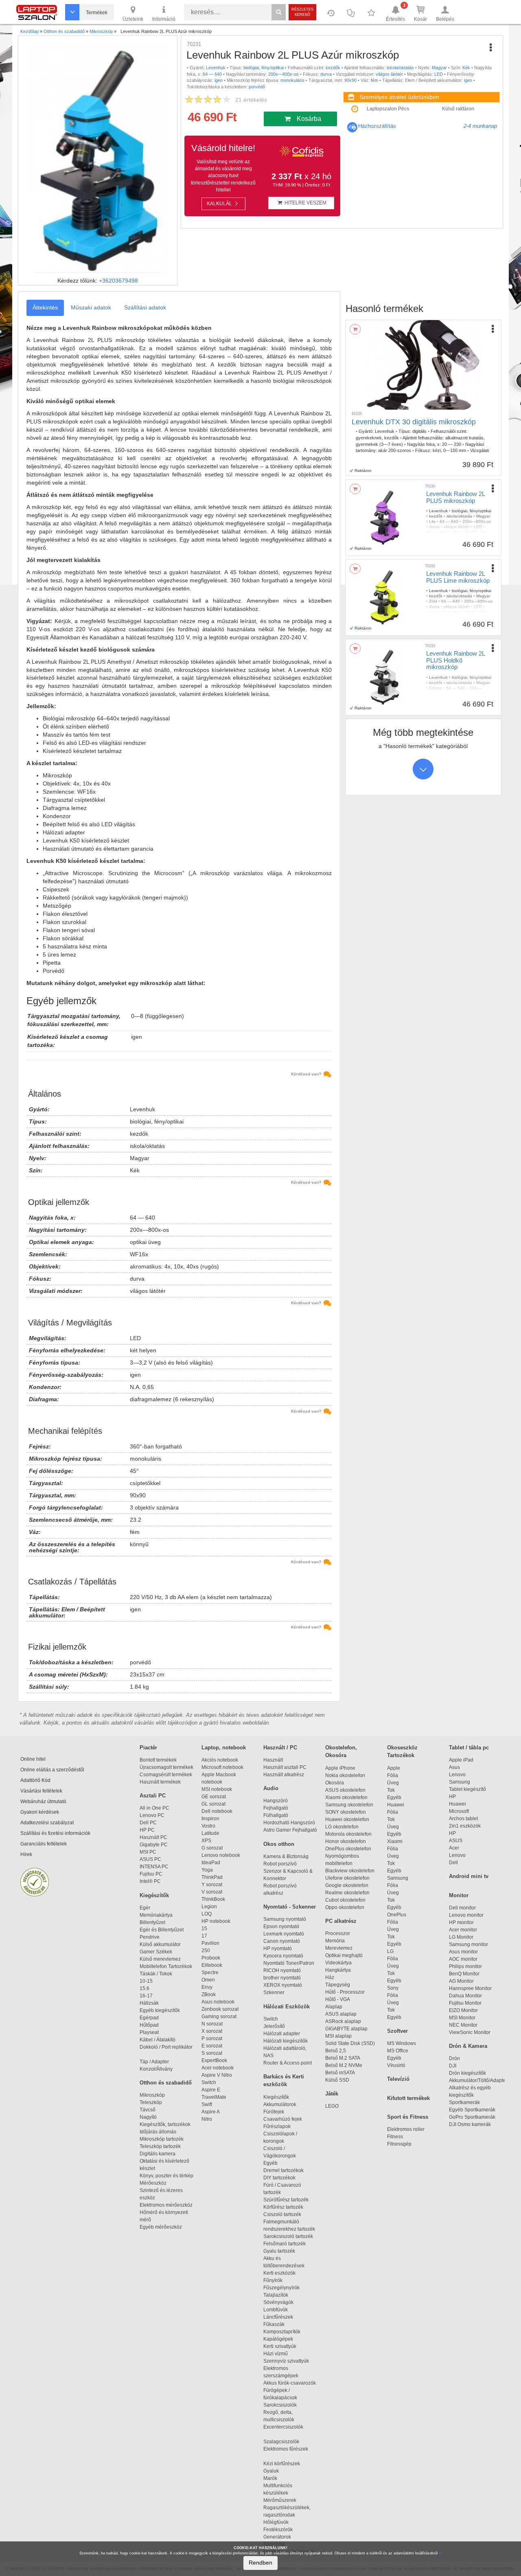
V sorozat (212, 1892)
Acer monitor (463, 1930)
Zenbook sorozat (220, 2009)
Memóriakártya (156, 1915)
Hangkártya (338, 1970)
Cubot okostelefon (345, 1900)
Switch (209, 2082)
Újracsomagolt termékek (166, 1767)
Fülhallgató (276, 1815)
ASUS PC (150, 1859)
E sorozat (212, 2046)
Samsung (398, 1878)
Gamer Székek (156, 1952)
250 (206, 1951)
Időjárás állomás (158, 2132)
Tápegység (338, 1985)
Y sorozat (212, 1885)
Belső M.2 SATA (343, 2058)
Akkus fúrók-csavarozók (290, 2383)
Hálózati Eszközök (287, 2007)
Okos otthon (279, 1844)
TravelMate (215, 2097)
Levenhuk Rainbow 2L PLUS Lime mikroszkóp (458, 577)
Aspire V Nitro (218, 2075)
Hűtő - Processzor (345, 1992)
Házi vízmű (276, 2354)
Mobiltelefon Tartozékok (166, 1966)
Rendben (260, 2563)
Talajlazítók (276, 2295)
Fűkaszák (274, 2324)
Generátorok (277, 2537)
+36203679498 (118, 281)
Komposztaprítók (282, 2332)
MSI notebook (217, 1789)
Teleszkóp (151, 2102)
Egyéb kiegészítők (160, 2010)
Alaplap (334, 2007)
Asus (454, 1767)
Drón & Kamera (468, 2046)
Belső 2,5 (336, 2051)
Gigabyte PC (154, 1845)
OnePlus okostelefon (348, 1849)
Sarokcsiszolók (282, 2405)
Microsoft (459, 1811)
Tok (391, 1790)
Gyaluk (280, 2471)
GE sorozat (215, 1797)
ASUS (456, 1841)
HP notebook (216, 1921)
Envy (207, 1987)
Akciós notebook (220, 1760)
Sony (393, 1988)
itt (440, 2553)
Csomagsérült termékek (166, 1775)
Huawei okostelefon (347, 1819)
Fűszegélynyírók (283, 2288)
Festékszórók (278, 2530)
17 (204, 1936)
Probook (211, 1958)
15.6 (144, 1988)
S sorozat (212, 2053)
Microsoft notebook (222, 1767)
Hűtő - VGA (338, 1999)
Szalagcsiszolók (281, 2442)
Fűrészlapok (281, 2126)
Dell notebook (217, 1811)
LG (390, 1951)
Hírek (26, 1854)
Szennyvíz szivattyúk (286, 2361)
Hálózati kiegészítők (286, 2041)
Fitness (395, 2137)
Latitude (210, 1833)
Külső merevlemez (160, 1959)
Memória (335, 1941)
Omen (208, 1980)
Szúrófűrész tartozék (286, 2200)
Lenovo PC (152, 1815)
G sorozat (212, 1848)
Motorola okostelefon (348, 1834)
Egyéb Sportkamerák (473, 2110)
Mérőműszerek (280, 2500)
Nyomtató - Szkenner (290, 1907)
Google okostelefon (347, 1885)
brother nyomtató (282, 1978)
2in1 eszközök (465, 1826)
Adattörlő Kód (35, 1780)
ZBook (209, 1995)
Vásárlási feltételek (41, 1791)
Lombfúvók (276, 2310)
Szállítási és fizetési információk (55, 1833)
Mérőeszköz (153, 2183)
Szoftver (397, 2031)
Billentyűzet (152, 1922)
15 (204, 1929)
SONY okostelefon (346, 1812)
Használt (273, 1760)
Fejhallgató (276, 1808)
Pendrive (150, 1937)
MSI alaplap (338, 2036)
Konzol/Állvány (156, 2069)
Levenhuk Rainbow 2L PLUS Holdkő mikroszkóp (455, 660)
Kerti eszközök (279, 2273)
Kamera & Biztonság (286, 1856)
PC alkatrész (341, 1921)
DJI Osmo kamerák (471, 2124)
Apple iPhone (340, 1768)
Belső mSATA (341, 2073)
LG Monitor (461, 1937)
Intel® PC (150, 1881)
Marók (275, 2478)
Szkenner (274, 1992)
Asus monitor (463, 1952)
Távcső (148, 2110)
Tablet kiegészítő (467, 1789)
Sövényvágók (282, 2302)
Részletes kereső (302, 12)
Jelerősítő (274, 2026)
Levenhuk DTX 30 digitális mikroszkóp (414, 422)
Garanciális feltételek (44, 1844)
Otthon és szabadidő (166, 2083)
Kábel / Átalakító (159, 2040)
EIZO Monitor (463, 2010)
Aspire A (211, 2112)
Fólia (393, 1775)
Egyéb (394, 1797)
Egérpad (149, 2018)
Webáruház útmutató (43, 1801)
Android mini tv (469, 1876)
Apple (394, 1768)
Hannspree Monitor (470, 1988)
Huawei (396, 1805)
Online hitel (33, 1759)
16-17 (146, 1996)
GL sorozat (213, 1804)
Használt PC (153, 1837)
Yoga (207, 1870)
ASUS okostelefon (345, 1790)
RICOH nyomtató (282, 1970)
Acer (454, 1848)
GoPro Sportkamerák (472, 2117)
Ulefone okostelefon (347, 1878)
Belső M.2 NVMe (345, 2065)
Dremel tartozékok (287, 2170)
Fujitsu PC (151, 1874)
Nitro (207, 2119)
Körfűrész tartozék (283, 2207)
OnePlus (397, 1915)
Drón (454, 2058)
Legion (209, 1907)
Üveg (393, 1783)
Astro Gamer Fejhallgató (290, 1830)
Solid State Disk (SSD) (350, 2043)
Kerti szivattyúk (280, 2346)
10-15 (146, 1981)
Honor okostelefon (346, 1841)
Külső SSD (337, 2080)
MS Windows (402, 2043)
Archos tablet (463, 1819)
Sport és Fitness (408, 2117)
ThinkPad (212, 1877)
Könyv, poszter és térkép (166, 2176)
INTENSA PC (154, 1867)
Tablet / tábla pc (469, 1748)
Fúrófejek (277, 2112)
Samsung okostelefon (349, 1805)
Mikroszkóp (152, 2095)
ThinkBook (213, 1899)
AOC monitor (463, 1959)
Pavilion (210, 1943)
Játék (332, 2094)
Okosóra (335, 1783)
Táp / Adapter (154, 2062)
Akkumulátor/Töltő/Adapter (478, 2080)
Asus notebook (218, 2002)
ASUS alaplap (342, 2014)
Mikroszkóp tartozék (162, 2139)
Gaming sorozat (220, 2016)
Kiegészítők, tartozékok (165, 2124)
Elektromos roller (406, 2129)
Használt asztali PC (285, 1767)
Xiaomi (395, 1841)
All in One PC (154, 1808)
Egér (145, 1908)
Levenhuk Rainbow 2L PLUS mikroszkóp (455, 497)
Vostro (208, 1826)
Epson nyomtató (281, 1927)
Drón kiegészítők (467, 2073)
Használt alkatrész (284, 1775)
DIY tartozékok (279, 2178)
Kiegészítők (154, 1895)
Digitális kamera (158, 2154)
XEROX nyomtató (283, 1985)
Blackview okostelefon (350, 1871)
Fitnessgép (399, 2144)
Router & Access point (288, 2063)
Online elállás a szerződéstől (52, 1770)
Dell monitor (462, 1908)
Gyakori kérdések (40, 1812)
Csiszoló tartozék (282, 2214)
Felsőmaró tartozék (285, 2244)
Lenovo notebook (221, 1855)
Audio (271, 1788)
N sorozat (212, 2024)
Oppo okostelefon (345, 1907)
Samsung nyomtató (285, 1919)
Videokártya (338, 1963)
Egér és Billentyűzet (162, 1930)
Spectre (210, 1973)
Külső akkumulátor (160, 1944)
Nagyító (148, 2117)
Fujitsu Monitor (465, 2003)
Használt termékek (160, 1782)
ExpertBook (214, 2060)
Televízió (398, 2079)
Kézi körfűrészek (285, 2464)
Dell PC (148, 1823)
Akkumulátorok (283, 2104)
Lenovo (457, 1775)
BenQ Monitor (464, 1974)
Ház (330, 1977)
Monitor (459, 1895)
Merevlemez (339, 1948)
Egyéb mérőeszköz (161, 2227)
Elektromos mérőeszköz (166, 2205)
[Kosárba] (355, 329)
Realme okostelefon (347, 1893)
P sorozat (212, 2038)
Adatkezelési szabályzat (47, 1823)
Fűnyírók (273, 2280)
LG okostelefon (342, 1827)
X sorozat (212, 2031)
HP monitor (461, 1922)
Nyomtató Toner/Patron (289, 1963)
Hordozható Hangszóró (289, 1823)
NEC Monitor (463, 2025)
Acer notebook (218, 2068)
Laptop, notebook (224, 1748)
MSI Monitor (462, 2018)
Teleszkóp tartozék (160, 2146)
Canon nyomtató (282, 1941)
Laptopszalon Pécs (388, 109)
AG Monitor (461, 1981)
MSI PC (148, 1852)
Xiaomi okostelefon (346, 1797)
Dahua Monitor (465, 1996)
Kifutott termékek (408, 2098)
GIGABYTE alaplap (348, 2029)
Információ (164, 19)
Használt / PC (280, 1748)
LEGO (332, 2106)
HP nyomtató (278, 1948)
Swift (207, 2104)
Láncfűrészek (282, 2317)
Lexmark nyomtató (284, 1934)
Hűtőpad (149, 2025)
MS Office (398, 2051)
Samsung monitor (468, 1944)
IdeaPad (211, 1863)
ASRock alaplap (344, 2021)
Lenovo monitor (466, 1915)
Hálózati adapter (282, 2034)
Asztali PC (153, 1796)
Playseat (149, 2032)
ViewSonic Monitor (470, 2032)
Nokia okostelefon (345, 1775)
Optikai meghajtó (344, 1955)
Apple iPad (461, 1760)
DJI (453, 2066)
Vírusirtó (396, 2065)
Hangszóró (276, 1801)
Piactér (148, 1748)
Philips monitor (465, 1966)
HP (452, 1797)
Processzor (338, 1933)
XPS (206, 1841)
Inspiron (210, 1819)
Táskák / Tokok (156, 1974)
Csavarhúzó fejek (286, 2119)
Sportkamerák (464, 2102)
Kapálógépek (278, 2339)
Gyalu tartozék (279, 2251)
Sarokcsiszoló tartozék (288, 2236)
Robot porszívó (280, 1864)
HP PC (147, 1830)
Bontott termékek (158, 1760)
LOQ (207, 1914)
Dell (453, 1863)
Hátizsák (149, 2003)
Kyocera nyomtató (283, 1956)
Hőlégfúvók (276, 2522)
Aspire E (211, 2090)
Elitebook (212, 1965)
